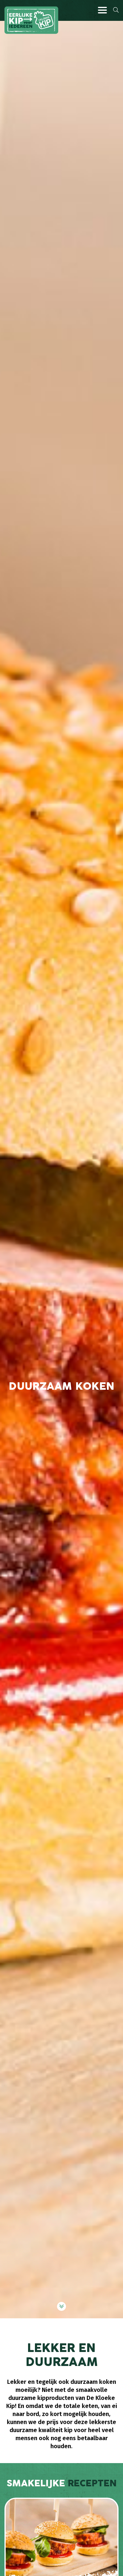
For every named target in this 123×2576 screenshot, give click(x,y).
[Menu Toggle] (102, 10)
